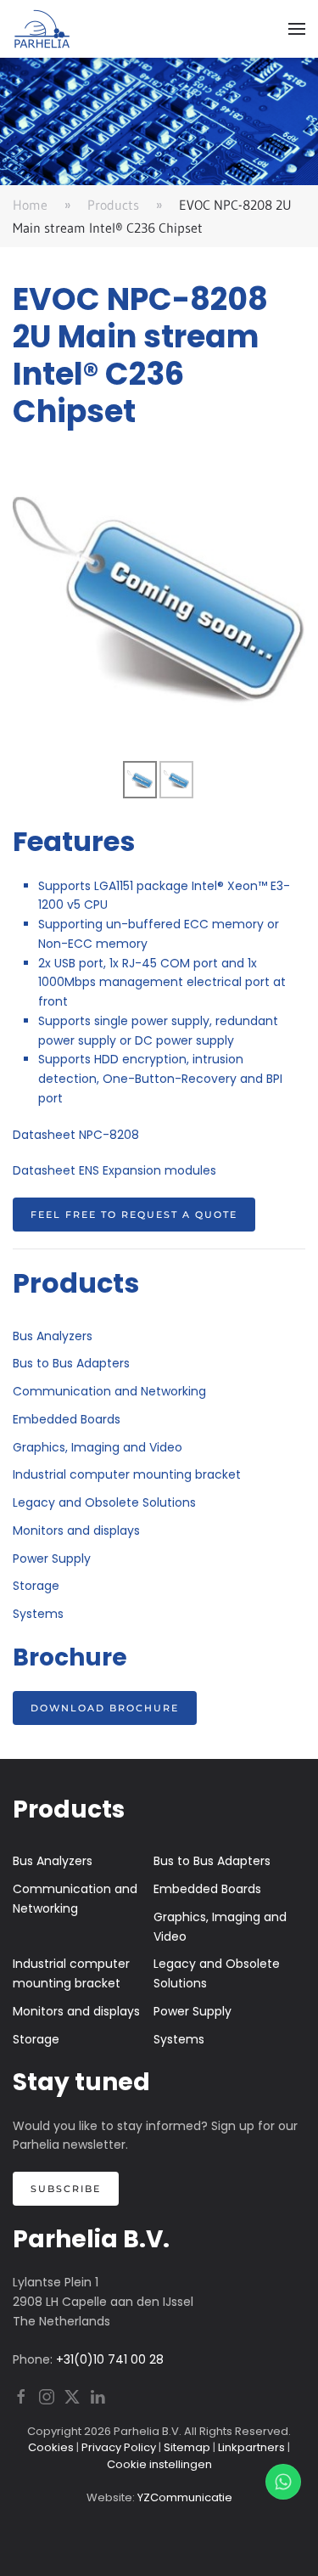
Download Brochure (105, 1708)
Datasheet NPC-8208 (76, 1135)
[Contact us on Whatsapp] (283, 2482)
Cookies (51, 2447)
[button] (297, 29)
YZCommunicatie (185, 2497)
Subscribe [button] (66, 2189)
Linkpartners (251, 2447)
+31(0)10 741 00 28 (110, 2359)
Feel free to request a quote (134, 1215)
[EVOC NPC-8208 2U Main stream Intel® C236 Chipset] (159, 601)
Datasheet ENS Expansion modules (114, 1170)
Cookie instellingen (159, 2464)
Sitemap (187, 2447)
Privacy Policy (119, 2447)
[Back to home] (42, 29)
